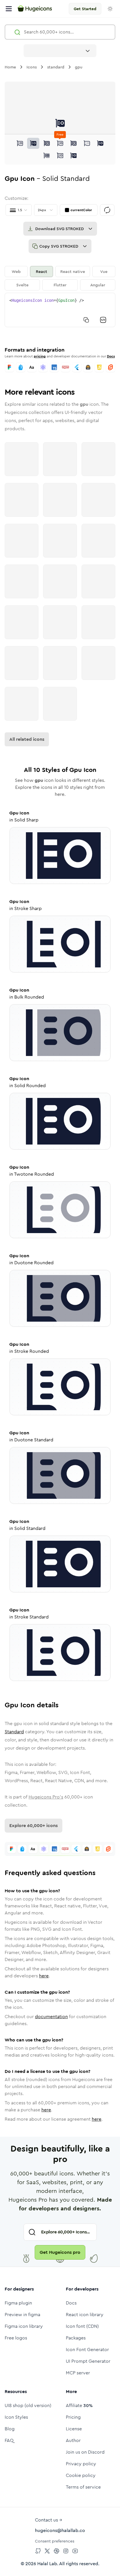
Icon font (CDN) (82, 2326)
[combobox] (60, 51)
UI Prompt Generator (88, 2361)
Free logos (16, 2338)
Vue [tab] (104, 271)
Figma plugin (18, 2303)
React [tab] (42, 271)
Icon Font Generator (87, 2350)
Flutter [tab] (60, 285)
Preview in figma (22, 2315)
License (74, 2429)
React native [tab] (73, 271)
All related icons (27, 739)
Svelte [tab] (22, 285)
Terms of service (83, 2487)
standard (56, 67)
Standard (14, 1732)
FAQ (9, 2440)
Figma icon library (24, 2326)
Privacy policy (81, 2464)
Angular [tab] (98, 285)
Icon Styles (16, 2417)
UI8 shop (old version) (28, 2405)
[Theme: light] (110, 9)
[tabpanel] (60, 310)
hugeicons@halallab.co (60, 2530)
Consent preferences (55, 2541)
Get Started (85, 9)
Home (10, 67)
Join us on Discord (85, 2452)
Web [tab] (16, 271)
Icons (32, 67)
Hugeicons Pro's (46, 1797)
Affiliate (79, 2405)
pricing (40, 356)
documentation (51, 2017)
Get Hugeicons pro (60, 2252)
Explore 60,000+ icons (33, 1825)
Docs (111, 356)
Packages (76, 2338)
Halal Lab (47, 2564)
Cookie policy (81, 2475)
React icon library (85, 2315)
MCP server (78, 2373)
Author (73, 2440)
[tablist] (60, 278)
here (44, 1976)
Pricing (73, 2417)
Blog (10, 2429)
